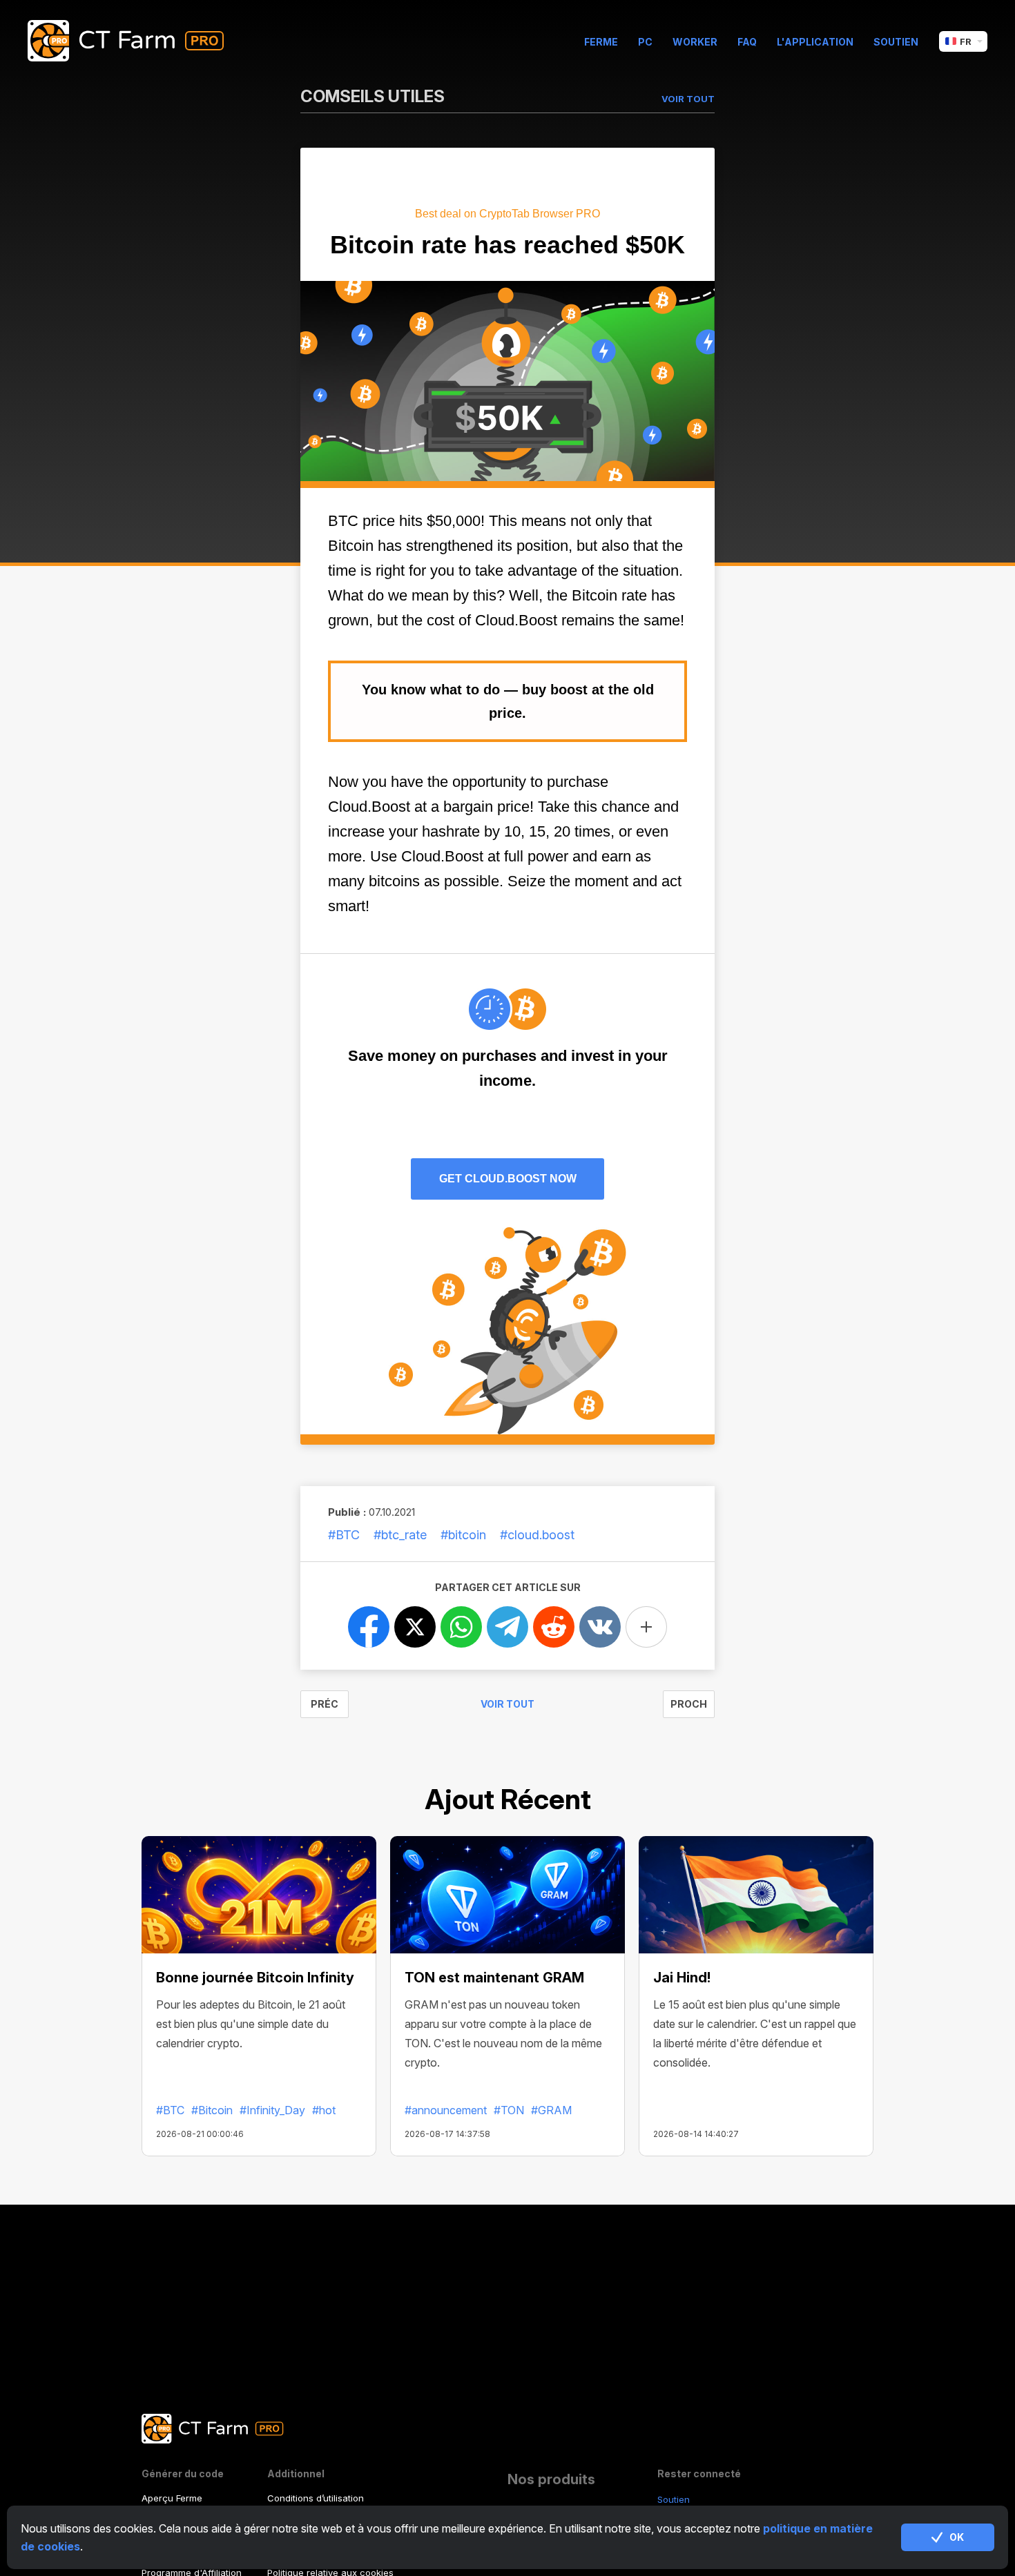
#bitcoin (463, 1535)
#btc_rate (400, 1535)
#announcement (446, 2110)
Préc (325, 1704)
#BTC (344, 1535)
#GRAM (551, 2110)
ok (957, 2537)
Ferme (601, 42)
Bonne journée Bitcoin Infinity (255, 1978)
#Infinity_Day (272, 2110)
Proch (689, 1704)
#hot (324, 2110)
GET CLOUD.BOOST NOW (508, 1179)
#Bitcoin (212, 2110)
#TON (509, 2110)
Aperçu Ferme (172, 2498)
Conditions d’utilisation (316, 2498)
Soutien (896, 42)
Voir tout (507, 1704)
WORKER (695, 42)
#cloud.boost (537, 1535)
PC (645, 42)
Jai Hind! (682, 1978)
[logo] (136, 41)
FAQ (747, 42)
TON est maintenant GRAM (494, 1978)
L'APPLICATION (815, 42)
